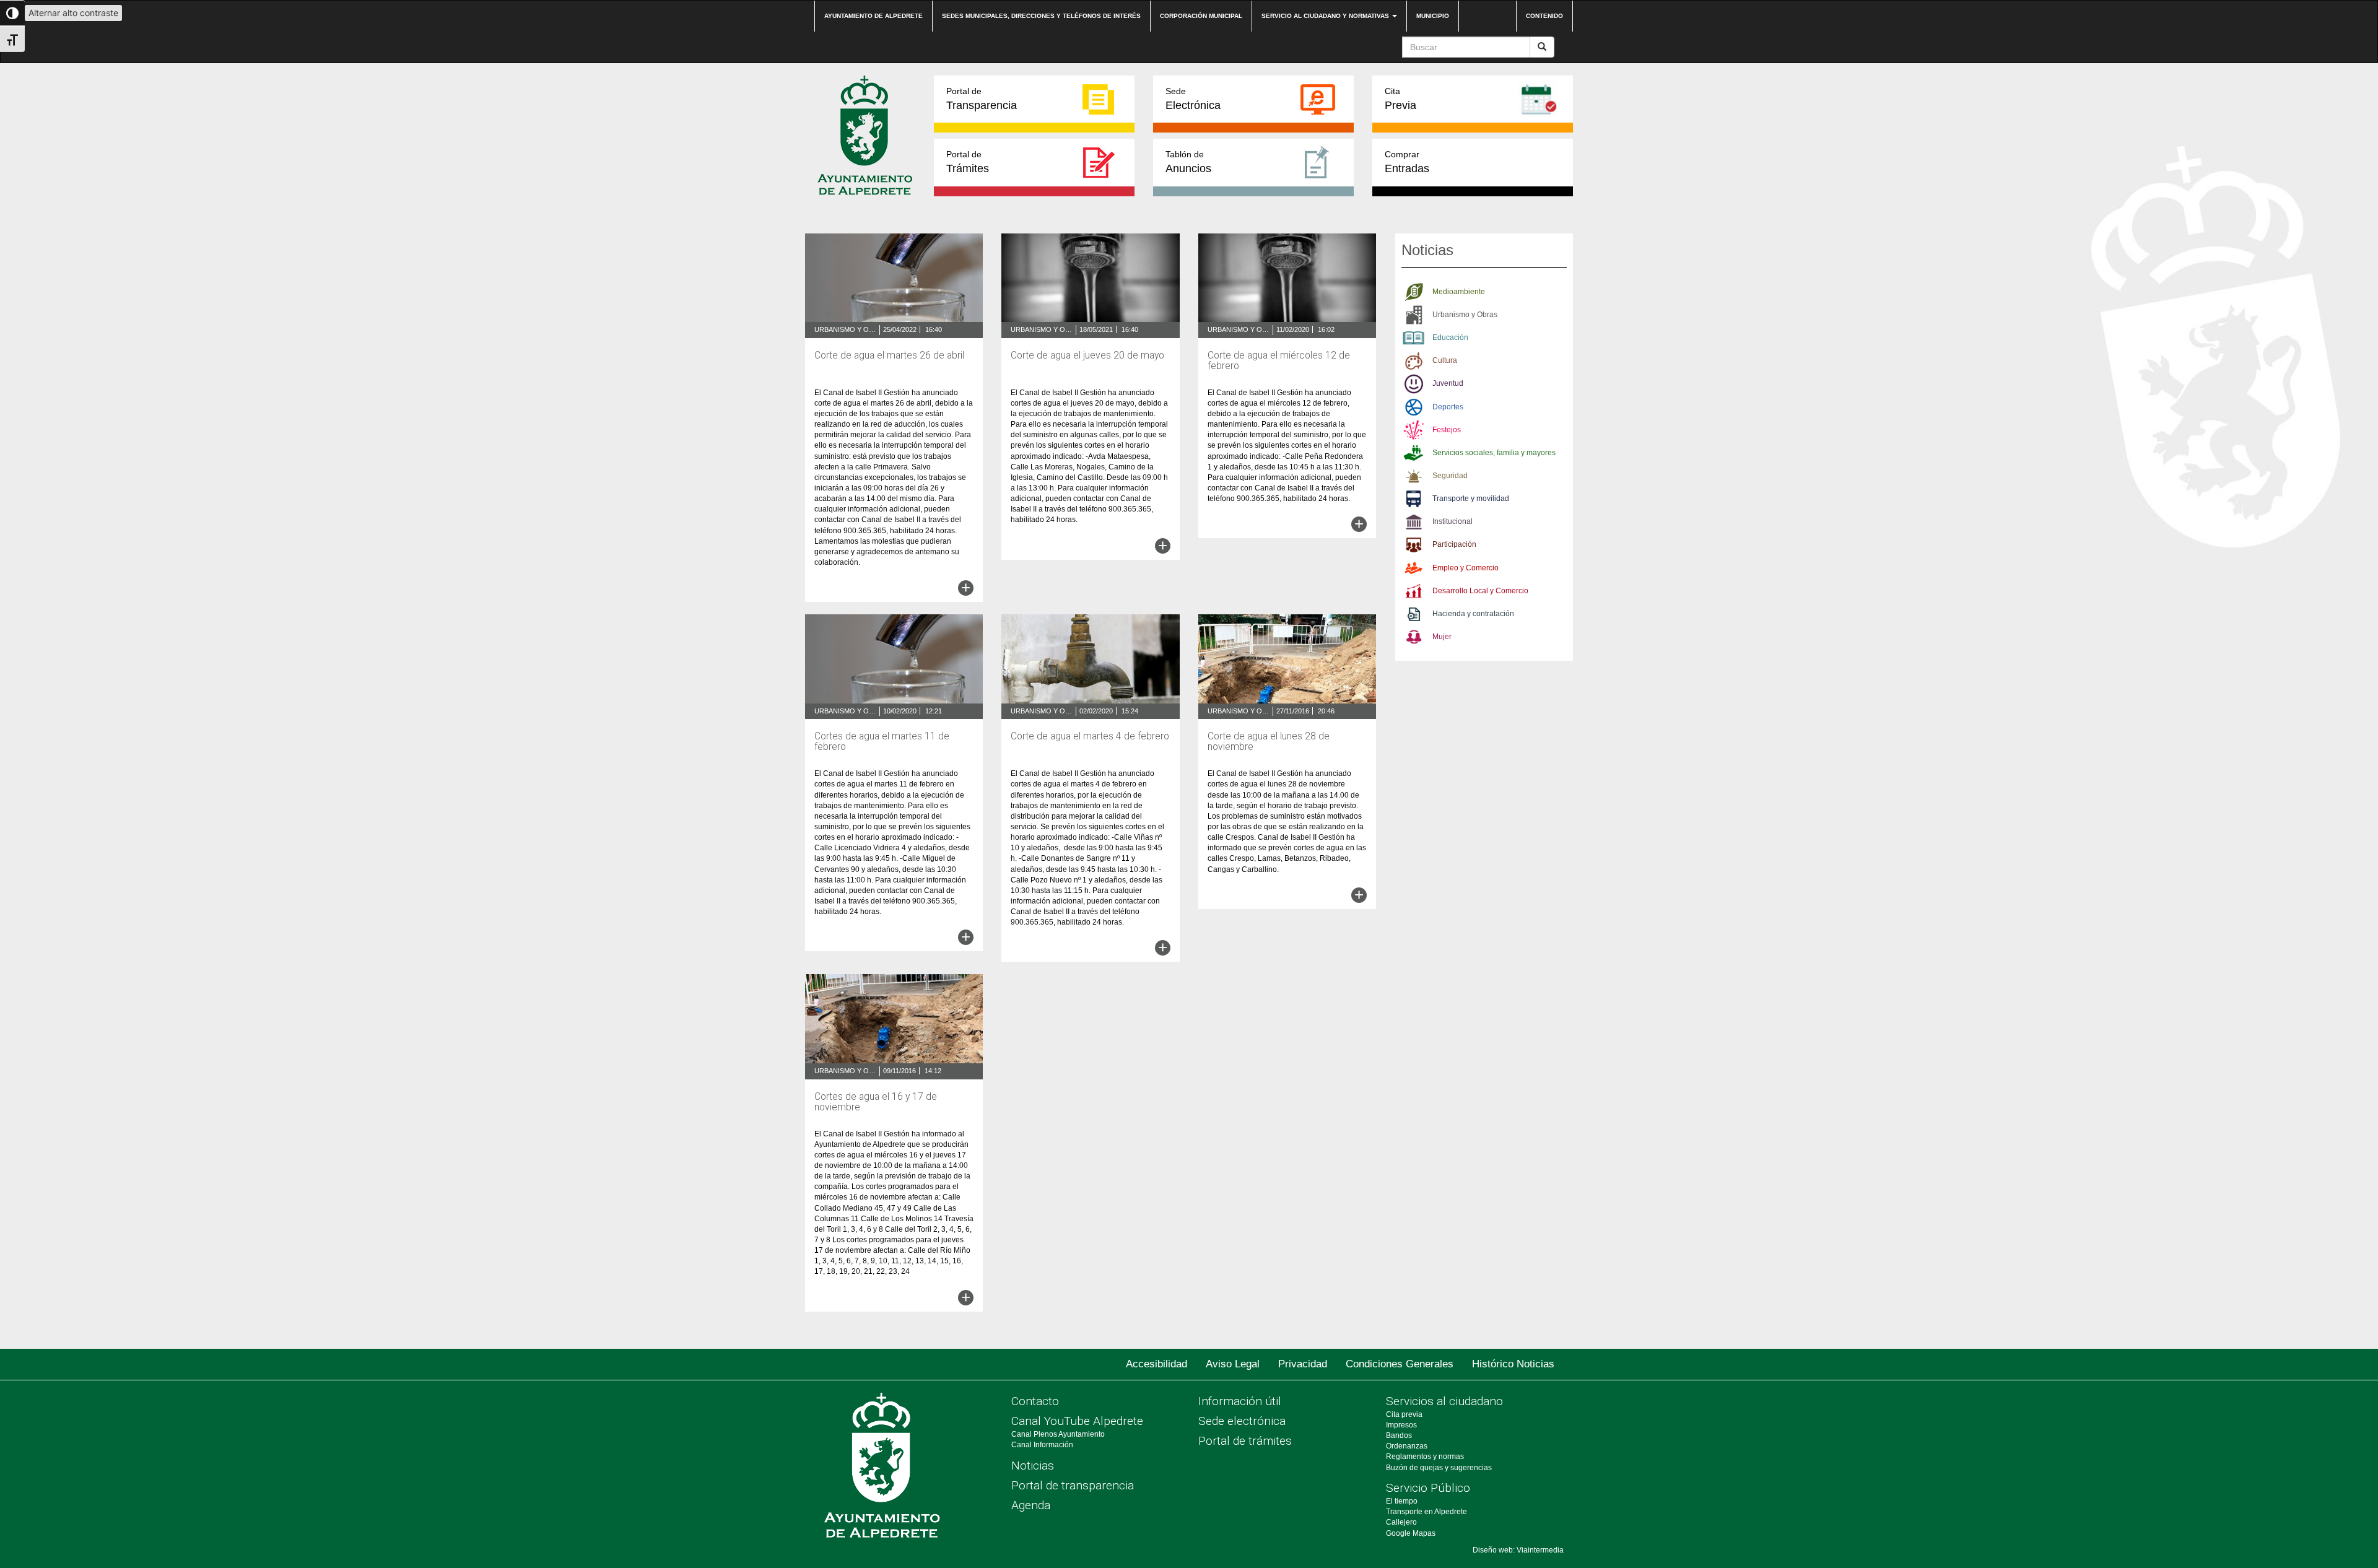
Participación (1454, 544)
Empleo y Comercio (1466, 568)
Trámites (968, 162)
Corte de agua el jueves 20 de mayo (1087, 355)
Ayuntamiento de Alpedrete (873, 16)
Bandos (1399, 1435)
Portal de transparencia (1073, 1485)
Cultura (1445, 360)
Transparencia (982, 99)
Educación (1450, 338)
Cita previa (1404, 1414)
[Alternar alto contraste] (12, 13)
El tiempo (1402, 1501)
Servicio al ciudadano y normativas (1326, 16)
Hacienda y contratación (1473, 614)
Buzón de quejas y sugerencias (1439, 1468)
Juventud (1448, 383)
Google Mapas (1411, 1533)
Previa (1400, 99)
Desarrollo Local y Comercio (1480, 591)
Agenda (1031, 1505)
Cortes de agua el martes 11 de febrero (882, 742)
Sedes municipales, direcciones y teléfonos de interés (1041, 16)
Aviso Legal (1233, 1364)
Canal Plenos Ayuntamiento (1058, 1434)
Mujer (1442, 637)
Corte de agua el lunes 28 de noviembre (1269, 742)
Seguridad (1450, 476)
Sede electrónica (1242, 1421)
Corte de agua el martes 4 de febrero (1090, 736)
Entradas (1407, 162)
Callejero (1401, 1522)
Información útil (1240, 1401)
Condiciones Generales (1400, 1364)
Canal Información (1042, 1445)
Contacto (1035, 1401)
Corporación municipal (1201, 16)
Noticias (1033, 1466)
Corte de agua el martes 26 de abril (889, 355)
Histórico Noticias (1513, 1364)
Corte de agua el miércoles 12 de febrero (1279, 361)
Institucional (1452, 521)
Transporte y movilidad (1471, 499)
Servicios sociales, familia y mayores (1494, 453)
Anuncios (1188, 162)
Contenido (1544, 16)
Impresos (1401, 1425)
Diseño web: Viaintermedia (1518, 1550)
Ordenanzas (1407, 1446)
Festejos (1447, 430)
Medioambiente (1459, 292)
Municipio (1433, 16)
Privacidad (1303, 1364)
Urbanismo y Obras (845, 329)
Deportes (1448, 407)
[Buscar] (1542, 47)
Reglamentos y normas (1425, 1457)
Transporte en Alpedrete (1426, 1512)
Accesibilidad (1156, 1364)
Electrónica (1193, 99)
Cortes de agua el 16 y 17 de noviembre (876, 1102)
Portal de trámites (1245, 1441)
